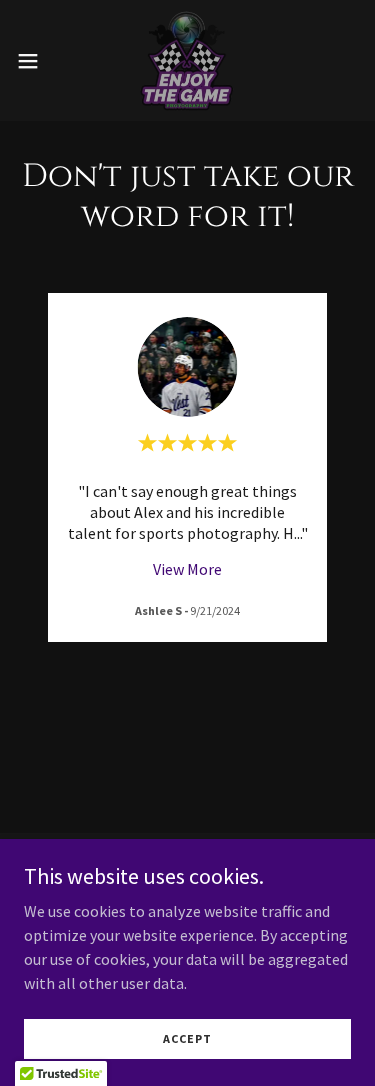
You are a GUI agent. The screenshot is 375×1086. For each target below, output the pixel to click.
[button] (35, 61)
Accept (187, 1038)
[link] (187, 60)
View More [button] (187, 569)
